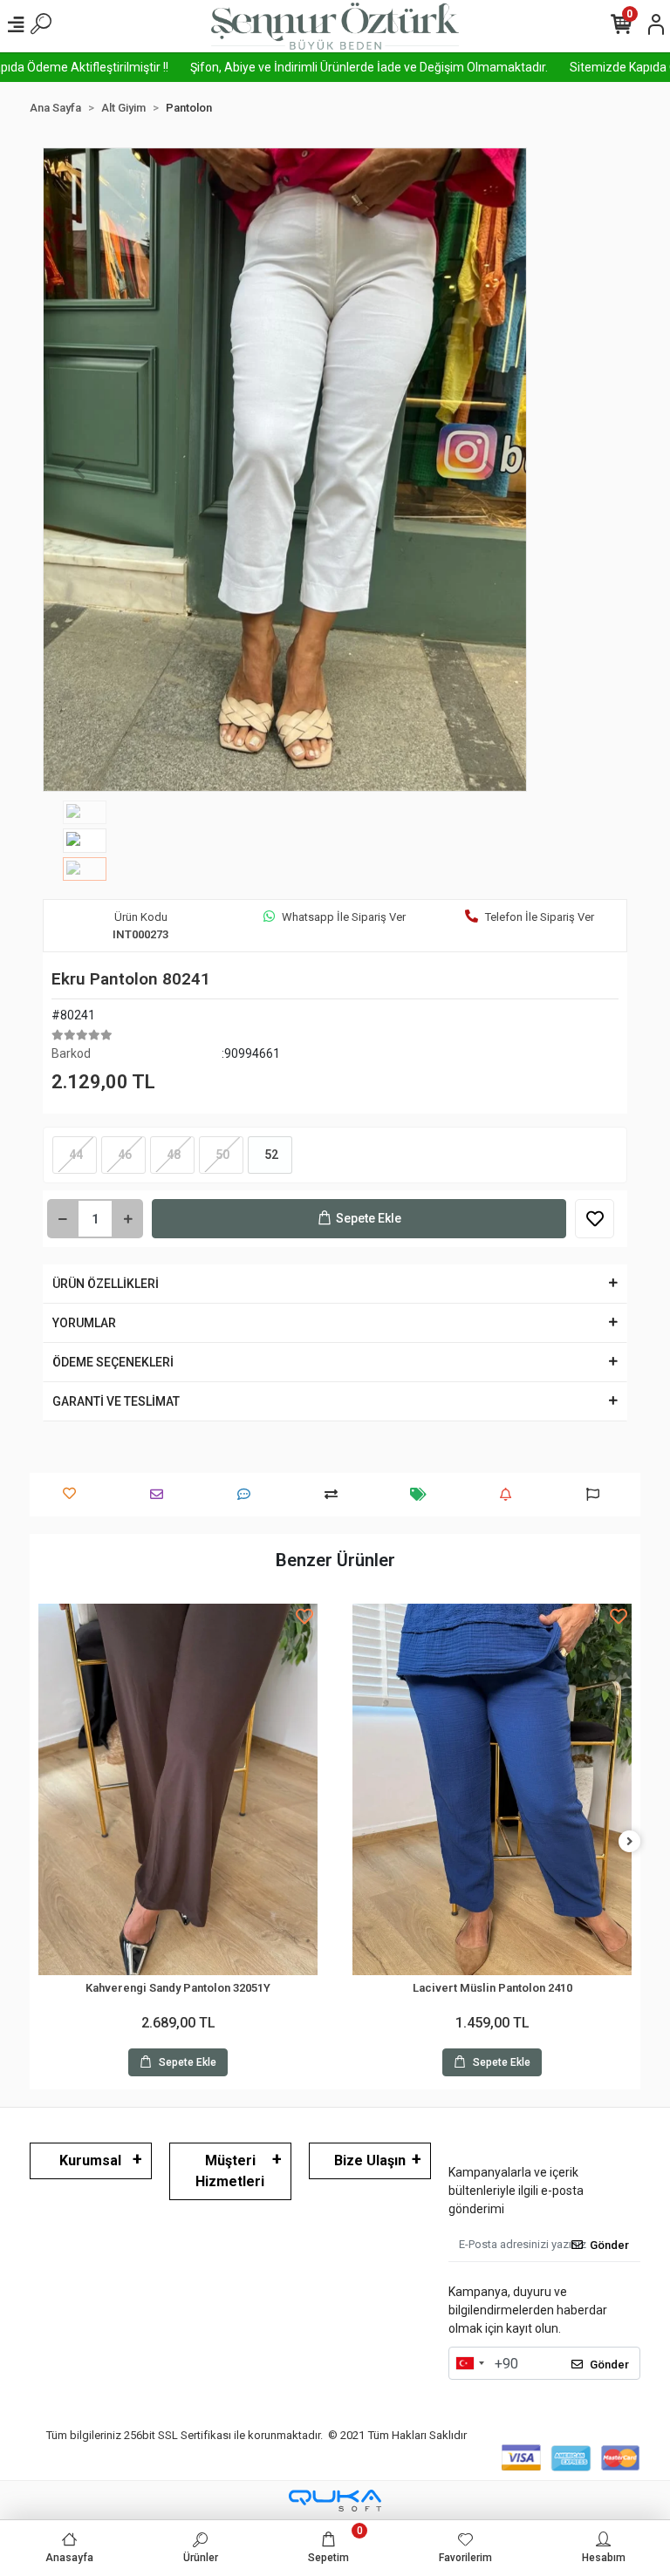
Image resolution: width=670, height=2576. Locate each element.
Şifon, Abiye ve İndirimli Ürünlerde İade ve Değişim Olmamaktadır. (317, 67)
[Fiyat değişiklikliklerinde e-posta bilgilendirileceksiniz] (423, 1494)
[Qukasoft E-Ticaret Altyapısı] (335, 2501)
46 (123, 1155)
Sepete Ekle (369, 1218)
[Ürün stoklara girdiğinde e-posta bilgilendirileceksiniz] (510, 1494)
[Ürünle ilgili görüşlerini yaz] (248, 1494)
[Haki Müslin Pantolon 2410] (492, 1790)
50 (221, 1155)
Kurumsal (90, 2160)
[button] (79, 470)
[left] (41, 1842)
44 (75, 1155)
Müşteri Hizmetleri (230, 2171)
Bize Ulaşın (370, 2160)
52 (270, 1155)
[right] (630, 1842)
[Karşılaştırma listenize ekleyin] (335, 1494)
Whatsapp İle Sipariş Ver (344, 917)
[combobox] (469, 2363)
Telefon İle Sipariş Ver (540, 917)
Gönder (609, 2245)
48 (172, 1155)
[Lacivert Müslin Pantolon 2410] (178, 1790)
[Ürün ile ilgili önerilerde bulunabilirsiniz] (597, 1494)
